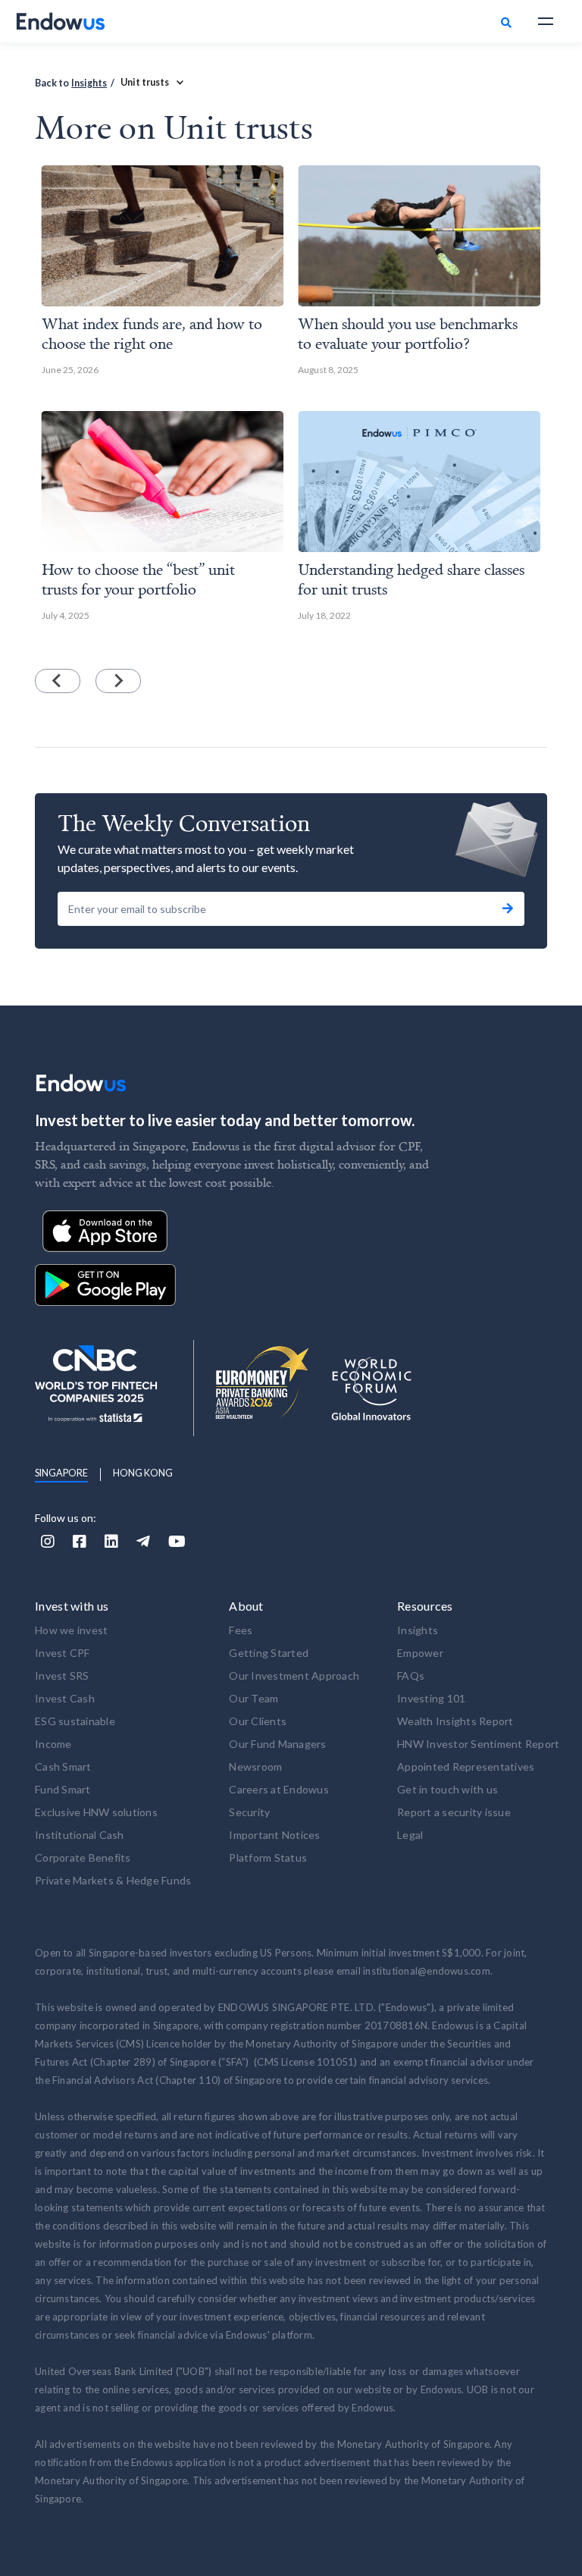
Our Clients (258, 1721)
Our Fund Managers (277, 1744)
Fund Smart (63, 1789)
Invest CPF (63, 1653)
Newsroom (255, 1766)
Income (53, 1744)
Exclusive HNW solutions (96, 1812)
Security (249, 1812)
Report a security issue (454, 1812)
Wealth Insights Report (455, 1721)
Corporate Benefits (83, 1857)
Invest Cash (65, 1698)
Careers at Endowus (279, 1789)
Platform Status (268, 1857)
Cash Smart (63, 1766)
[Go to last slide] (58, 681)
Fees (241, 1630)
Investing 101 (431, 1698)
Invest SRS (62, 1675)
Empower (420, 1653)
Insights (89, 83)
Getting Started (269, 1653)
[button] (546, 21)
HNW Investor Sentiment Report (478, 1744)
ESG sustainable (75, 1721)
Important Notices (274, 1835)
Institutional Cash (80, 1835)
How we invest (71, 1630)
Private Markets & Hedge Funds (113, 1880)
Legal (410, 1835)
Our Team (253, 1698)
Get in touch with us (447, 1789)
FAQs (411, 1675)
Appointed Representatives (466, 1766)
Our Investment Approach (294, 1675)
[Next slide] (118, 681)
